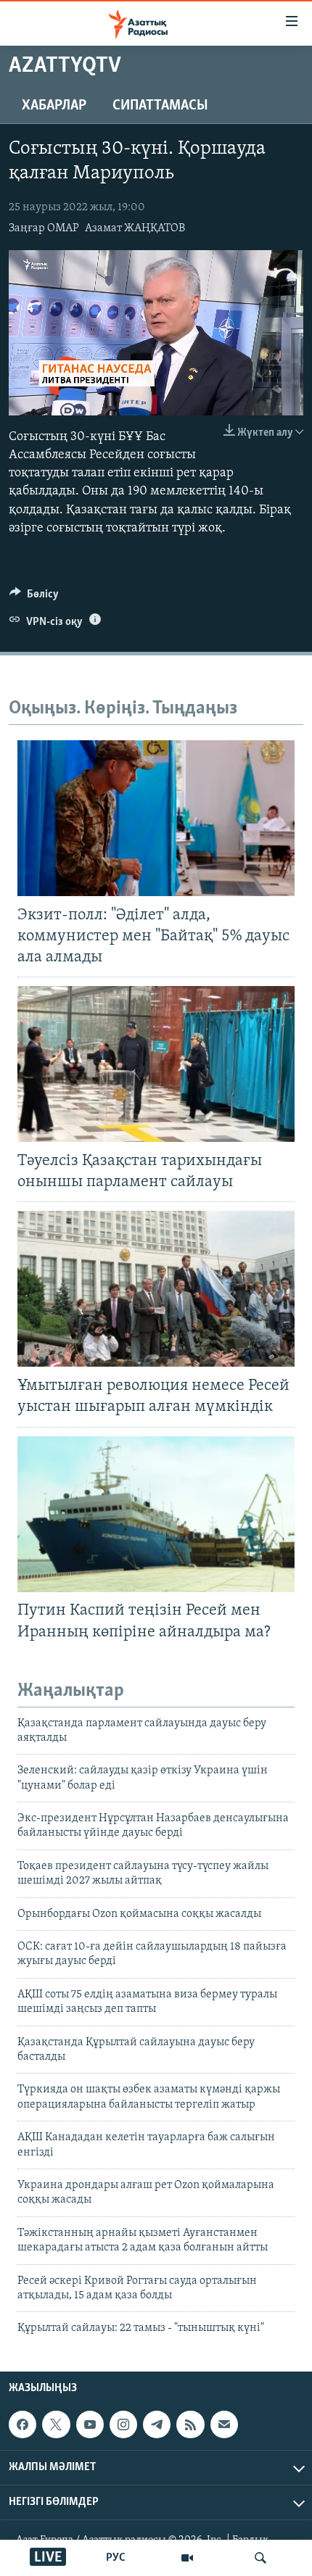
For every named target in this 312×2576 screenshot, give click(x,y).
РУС (116, 2558)
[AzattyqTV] (187, 2558)
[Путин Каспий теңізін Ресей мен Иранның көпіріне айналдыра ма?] (156, 1514)
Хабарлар (54, 106)
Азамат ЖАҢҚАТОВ (135, 228)
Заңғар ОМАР (44, 228)
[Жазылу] (224, 2424)
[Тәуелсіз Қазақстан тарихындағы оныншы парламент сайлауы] (156, 1064)
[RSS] (190, 2424)
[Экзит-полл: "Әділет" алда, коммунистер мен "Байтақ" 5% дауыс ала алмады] (156, 818)
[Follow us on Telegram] (157, 2424)
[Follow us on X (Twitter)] (56, 2424)
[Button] (34, 597)
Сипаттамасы (160, 106)
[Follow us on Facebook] (22, 2424)
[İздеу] (260, 2558)
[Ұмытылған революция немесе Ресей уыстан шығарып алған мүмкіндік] (156, 1289)
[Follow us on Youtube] (90, 2424)
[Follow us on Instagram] (123, 2424)
